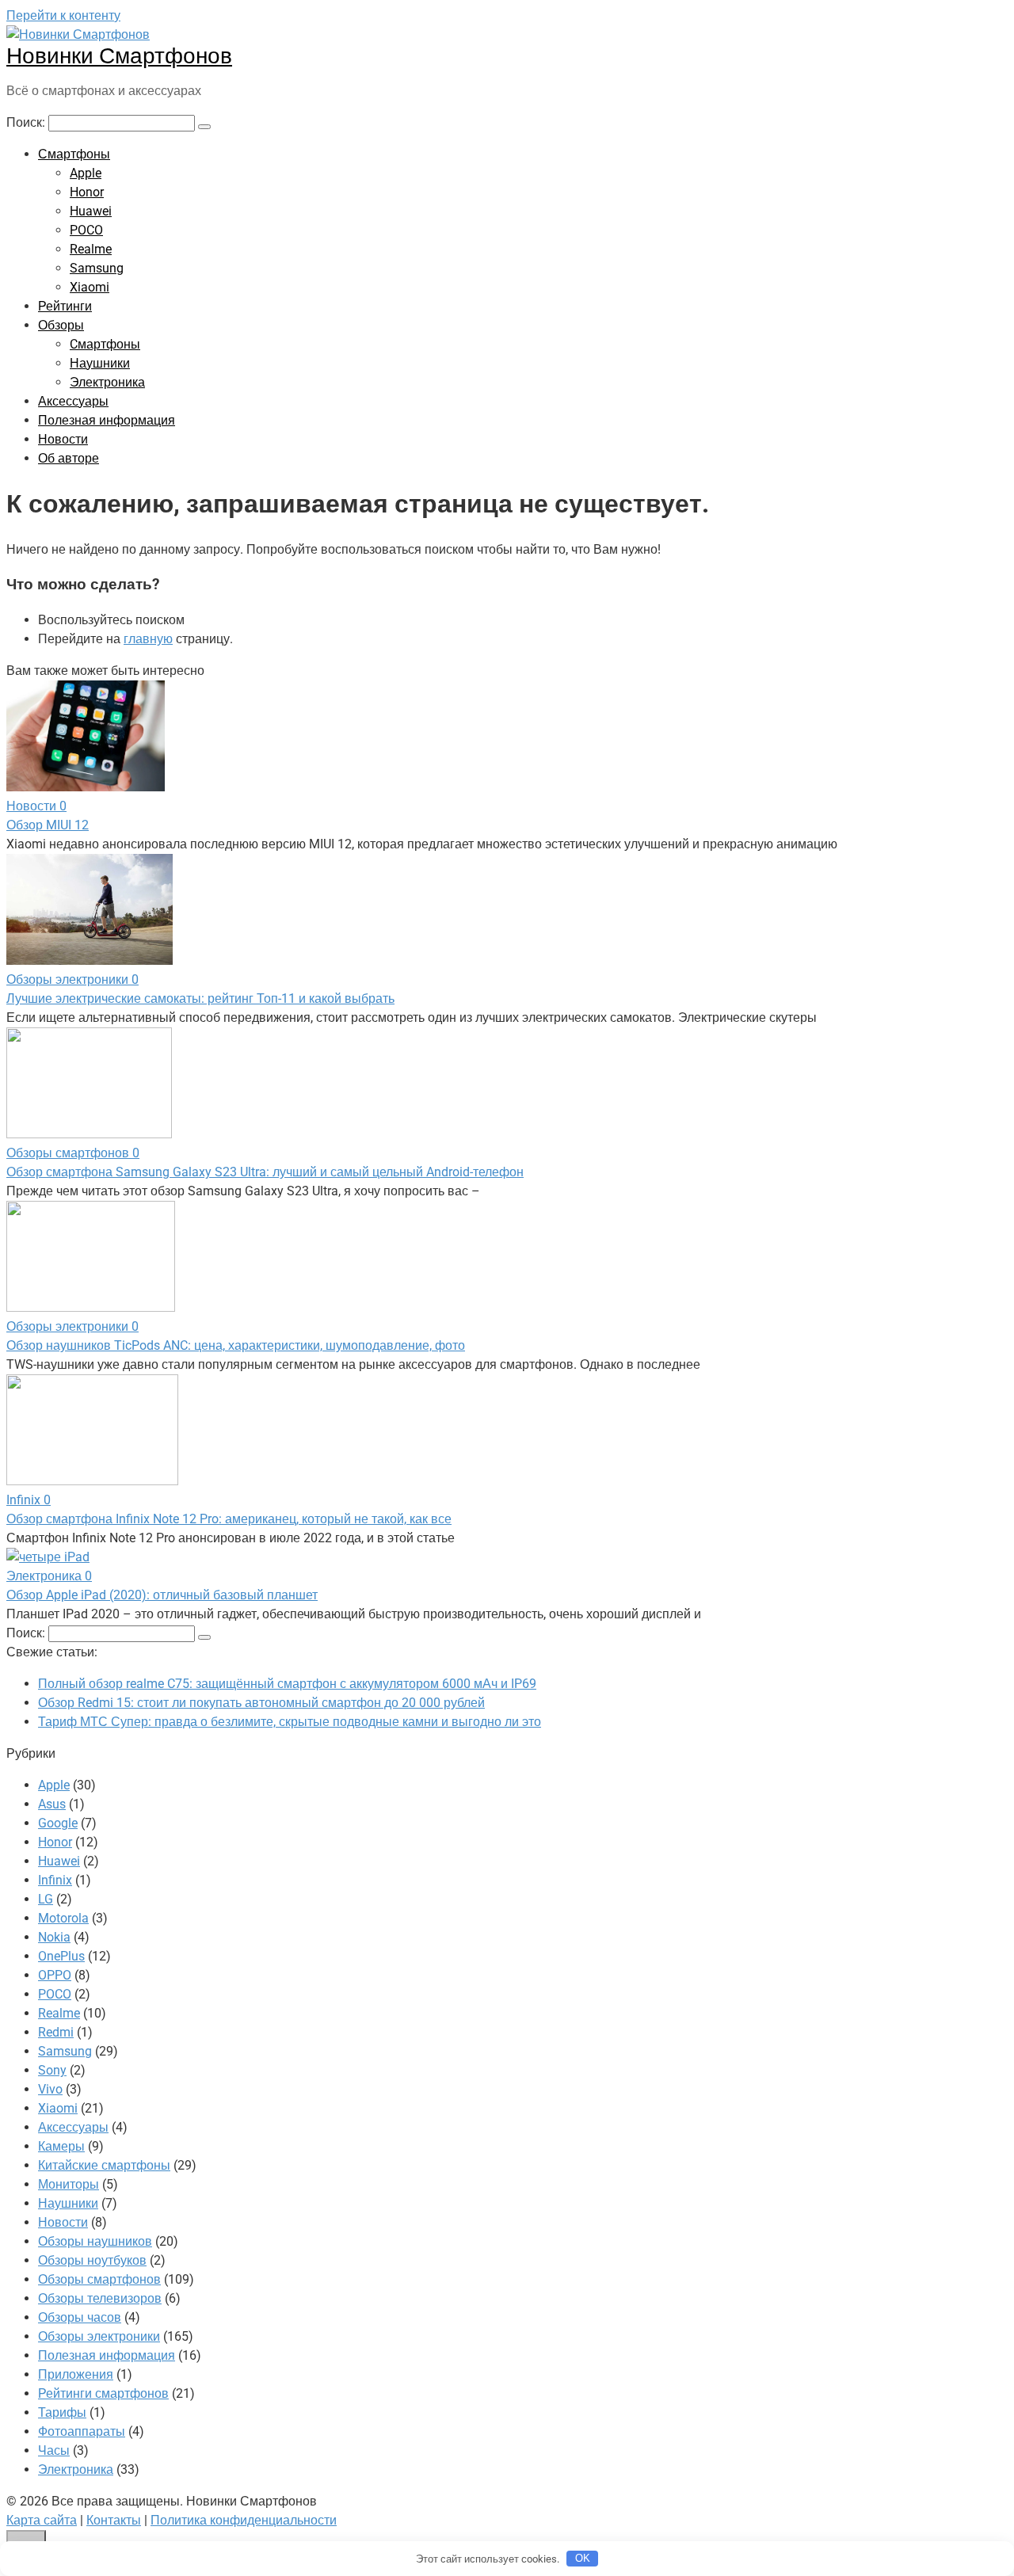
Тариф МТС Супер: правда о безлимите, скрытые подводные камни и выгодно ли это (290, 1722)
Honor (87, 192)
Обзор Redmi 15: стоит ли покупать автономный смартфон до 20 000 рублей (261, 1703)
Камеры (61, 2146)
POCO (86, 230)
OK (583, 2558)
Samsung (97, 268)
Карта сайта (42, 2520)
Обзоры (61, 325)
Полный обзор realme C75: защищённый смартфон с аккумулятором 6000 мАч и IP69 (287, 1684)
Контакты (114, 2520)
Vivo (50, 2089)
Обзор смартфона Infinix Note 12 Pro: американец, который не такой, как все (229, 1519)
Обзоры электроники (99, 2336)
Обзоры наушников (95, 2241)
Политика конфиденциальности (244, 2520)
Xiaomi (90, 287)
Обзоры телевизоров (100, 2298)
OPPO (55, 1975)
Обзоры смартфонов (99, 2279)
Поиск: (27, 122)
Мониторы (69, 2184)
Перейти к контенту (63, 15)
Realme (91, 249)
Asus (52, 1804)
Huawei (91, 211)
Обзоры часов (80, 2317)
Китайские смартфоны (104, 2165)
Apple (86, 173)
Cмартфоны (105, 344)
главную (148, 639)
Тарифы (62, 2412)
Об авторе (69, 458)
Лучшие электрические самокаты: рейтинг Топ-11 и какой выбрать (200, 998)
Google (58, 1823)
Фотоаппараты (82, 2431)
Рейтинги (65, 306)
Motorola (63, 1918)
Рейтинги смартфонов (103, 2393)
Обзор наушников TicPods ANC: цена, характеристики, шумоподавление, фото (236, 1345)
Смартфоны (74, 154)
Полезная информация (107, 420)
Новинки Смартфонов (119, 56)
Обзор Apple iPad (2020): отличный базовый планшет (162, 1595)
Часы (54, 2450)
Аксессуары (73, 401)
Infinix (55, 1880)
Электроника (107, 382)
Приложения (76, 2374)
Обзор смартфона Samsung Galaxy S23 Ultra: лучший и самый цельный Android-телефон (265, 1172)
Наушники (100, 363)
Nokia (54, 1937)
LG (46, 1899)
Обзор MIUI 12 (48, 825)
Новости (63, 439)
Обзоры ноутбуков (92, 2260)
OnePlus (61, 1956)
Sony (52, 2070)
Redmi (56, 2032)
